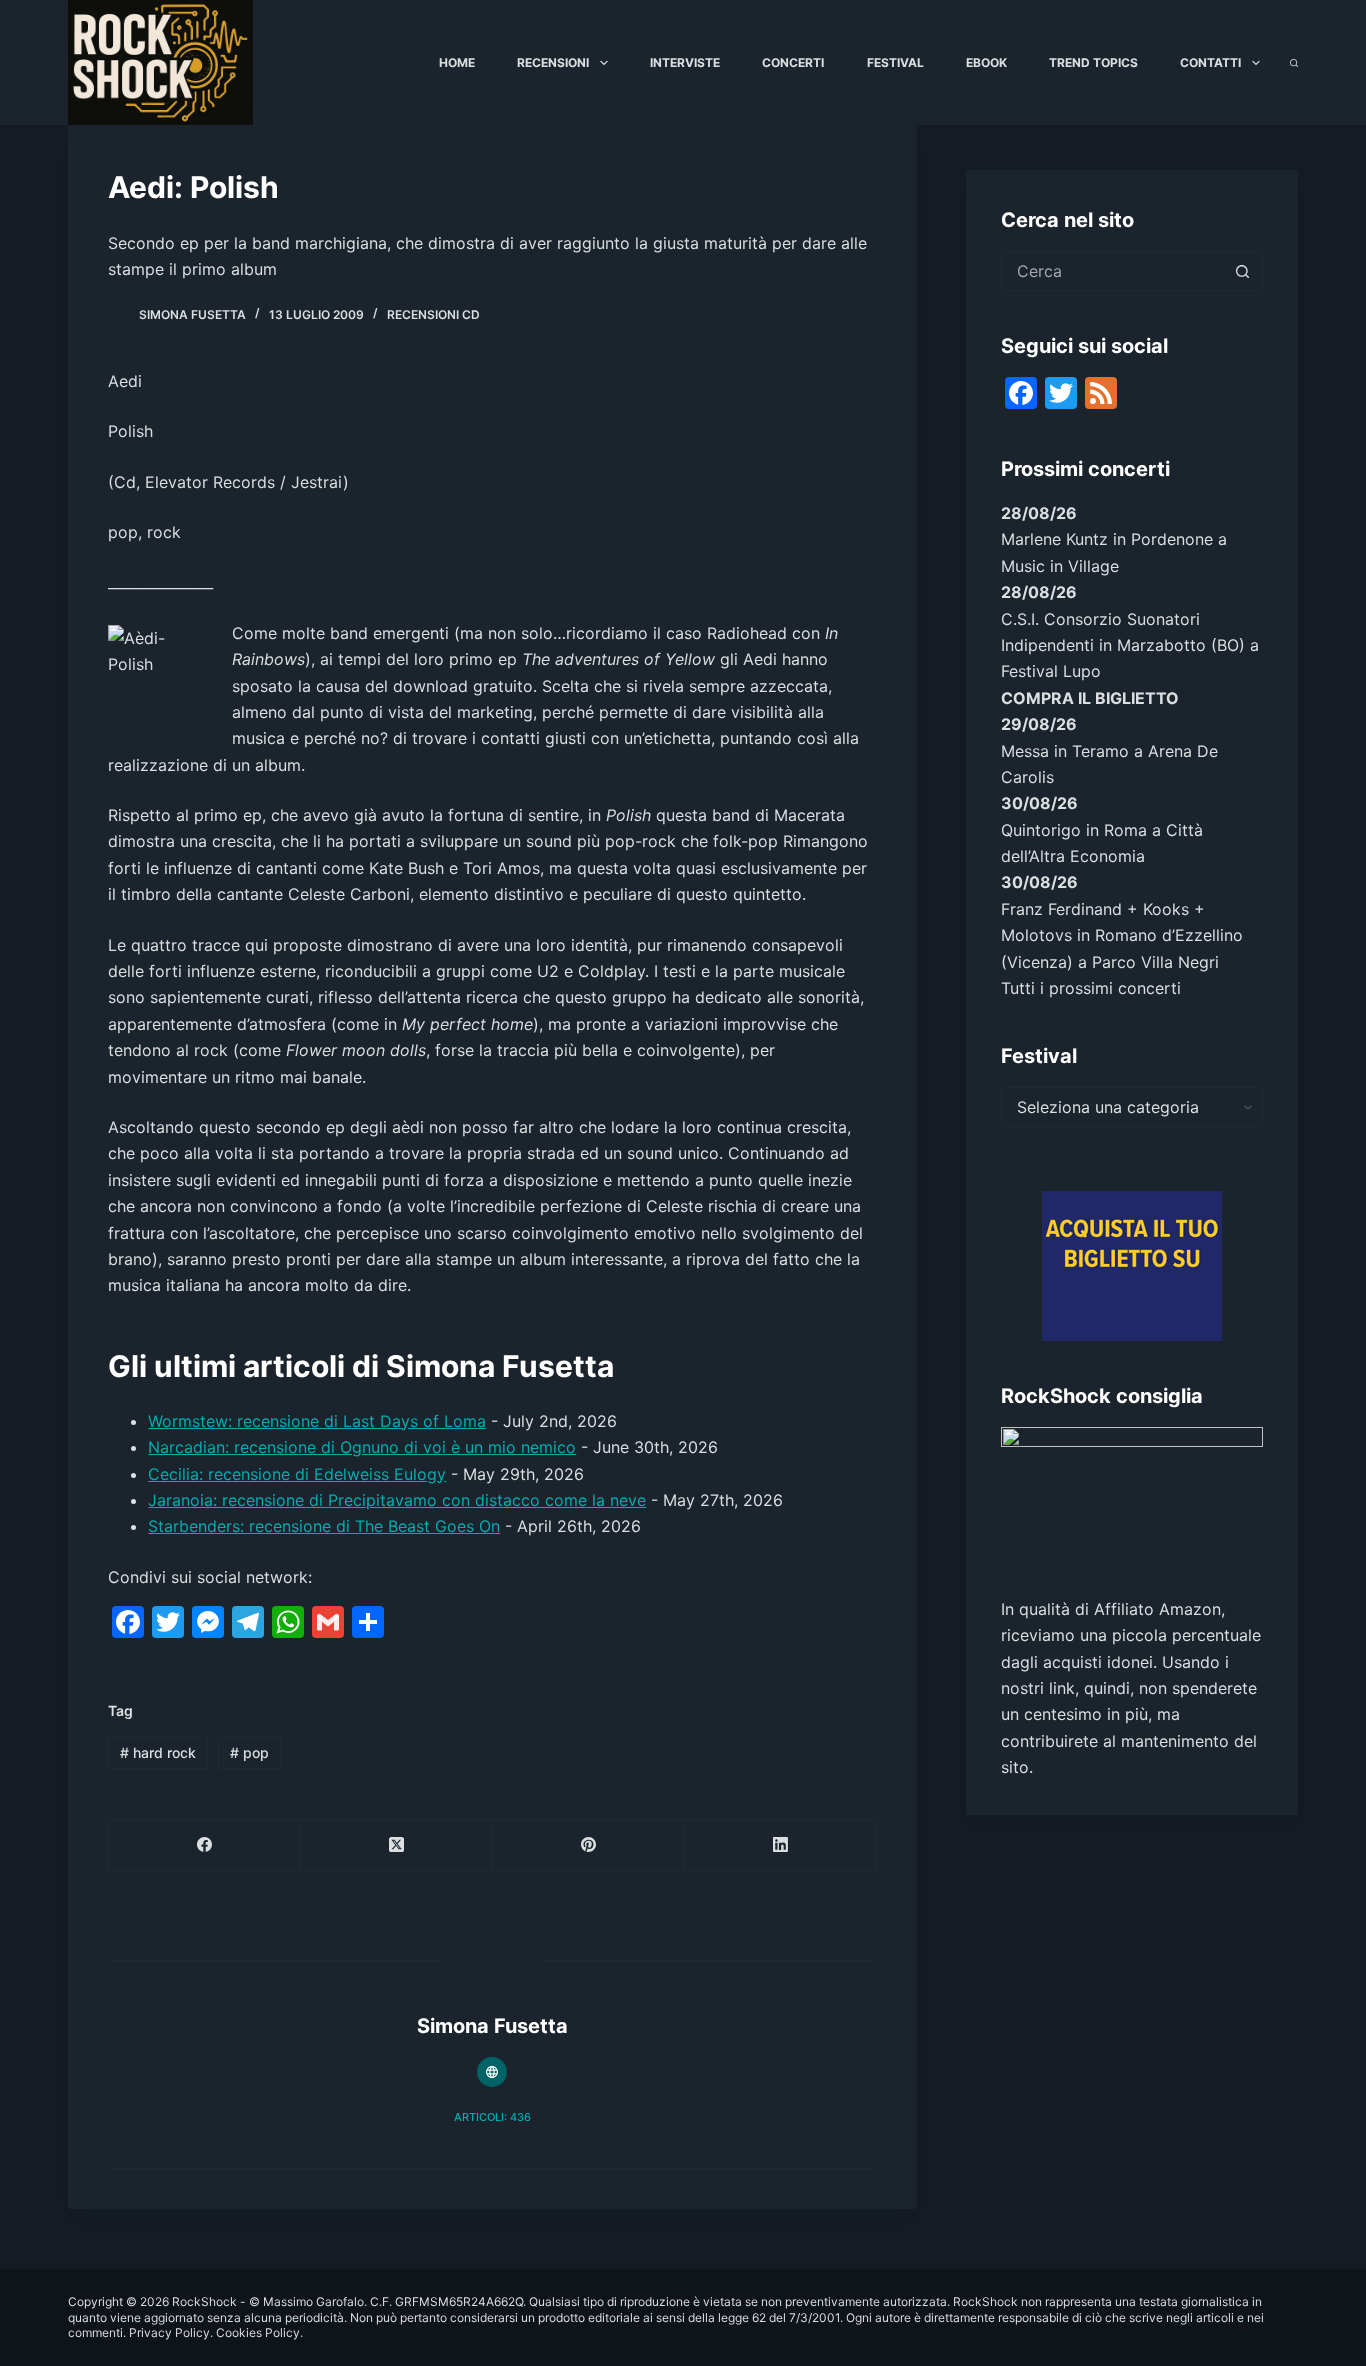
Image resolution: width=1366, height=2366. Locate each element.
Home (457, 62)
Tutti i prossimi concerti (1091, 988)
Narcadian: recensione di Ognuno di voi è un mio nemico (362, 1447)
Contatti (1210, 62)
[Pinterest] (589, 1845)
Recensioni (553, 62)
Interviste (685, 62)
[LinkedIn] (781, 1845)
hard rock (158, 1752)
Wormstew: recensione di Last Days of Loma (317, 1421)
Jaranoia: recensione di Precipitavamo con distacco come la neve (397, 1500)
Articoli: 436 (492, 2117)
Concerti (793, 62)
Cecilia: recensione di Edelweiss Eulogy (297, 1474)
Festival (895, 62)
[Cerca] (1294, 63)
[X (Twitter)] (397, 1845)
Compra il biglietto (1090, 698)
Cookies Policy (258, 2332)
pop (249, 1752)
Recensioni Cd (433, 314)
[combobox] (1113, 271)
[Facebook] (205, 1845)
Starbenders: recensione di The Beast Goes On (324, 1526)
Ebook (986, 62)
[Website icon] (492, 2072)
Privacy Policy (169, 2332)
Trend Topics (1093, 62)
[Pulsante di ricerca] (1243, 271)
